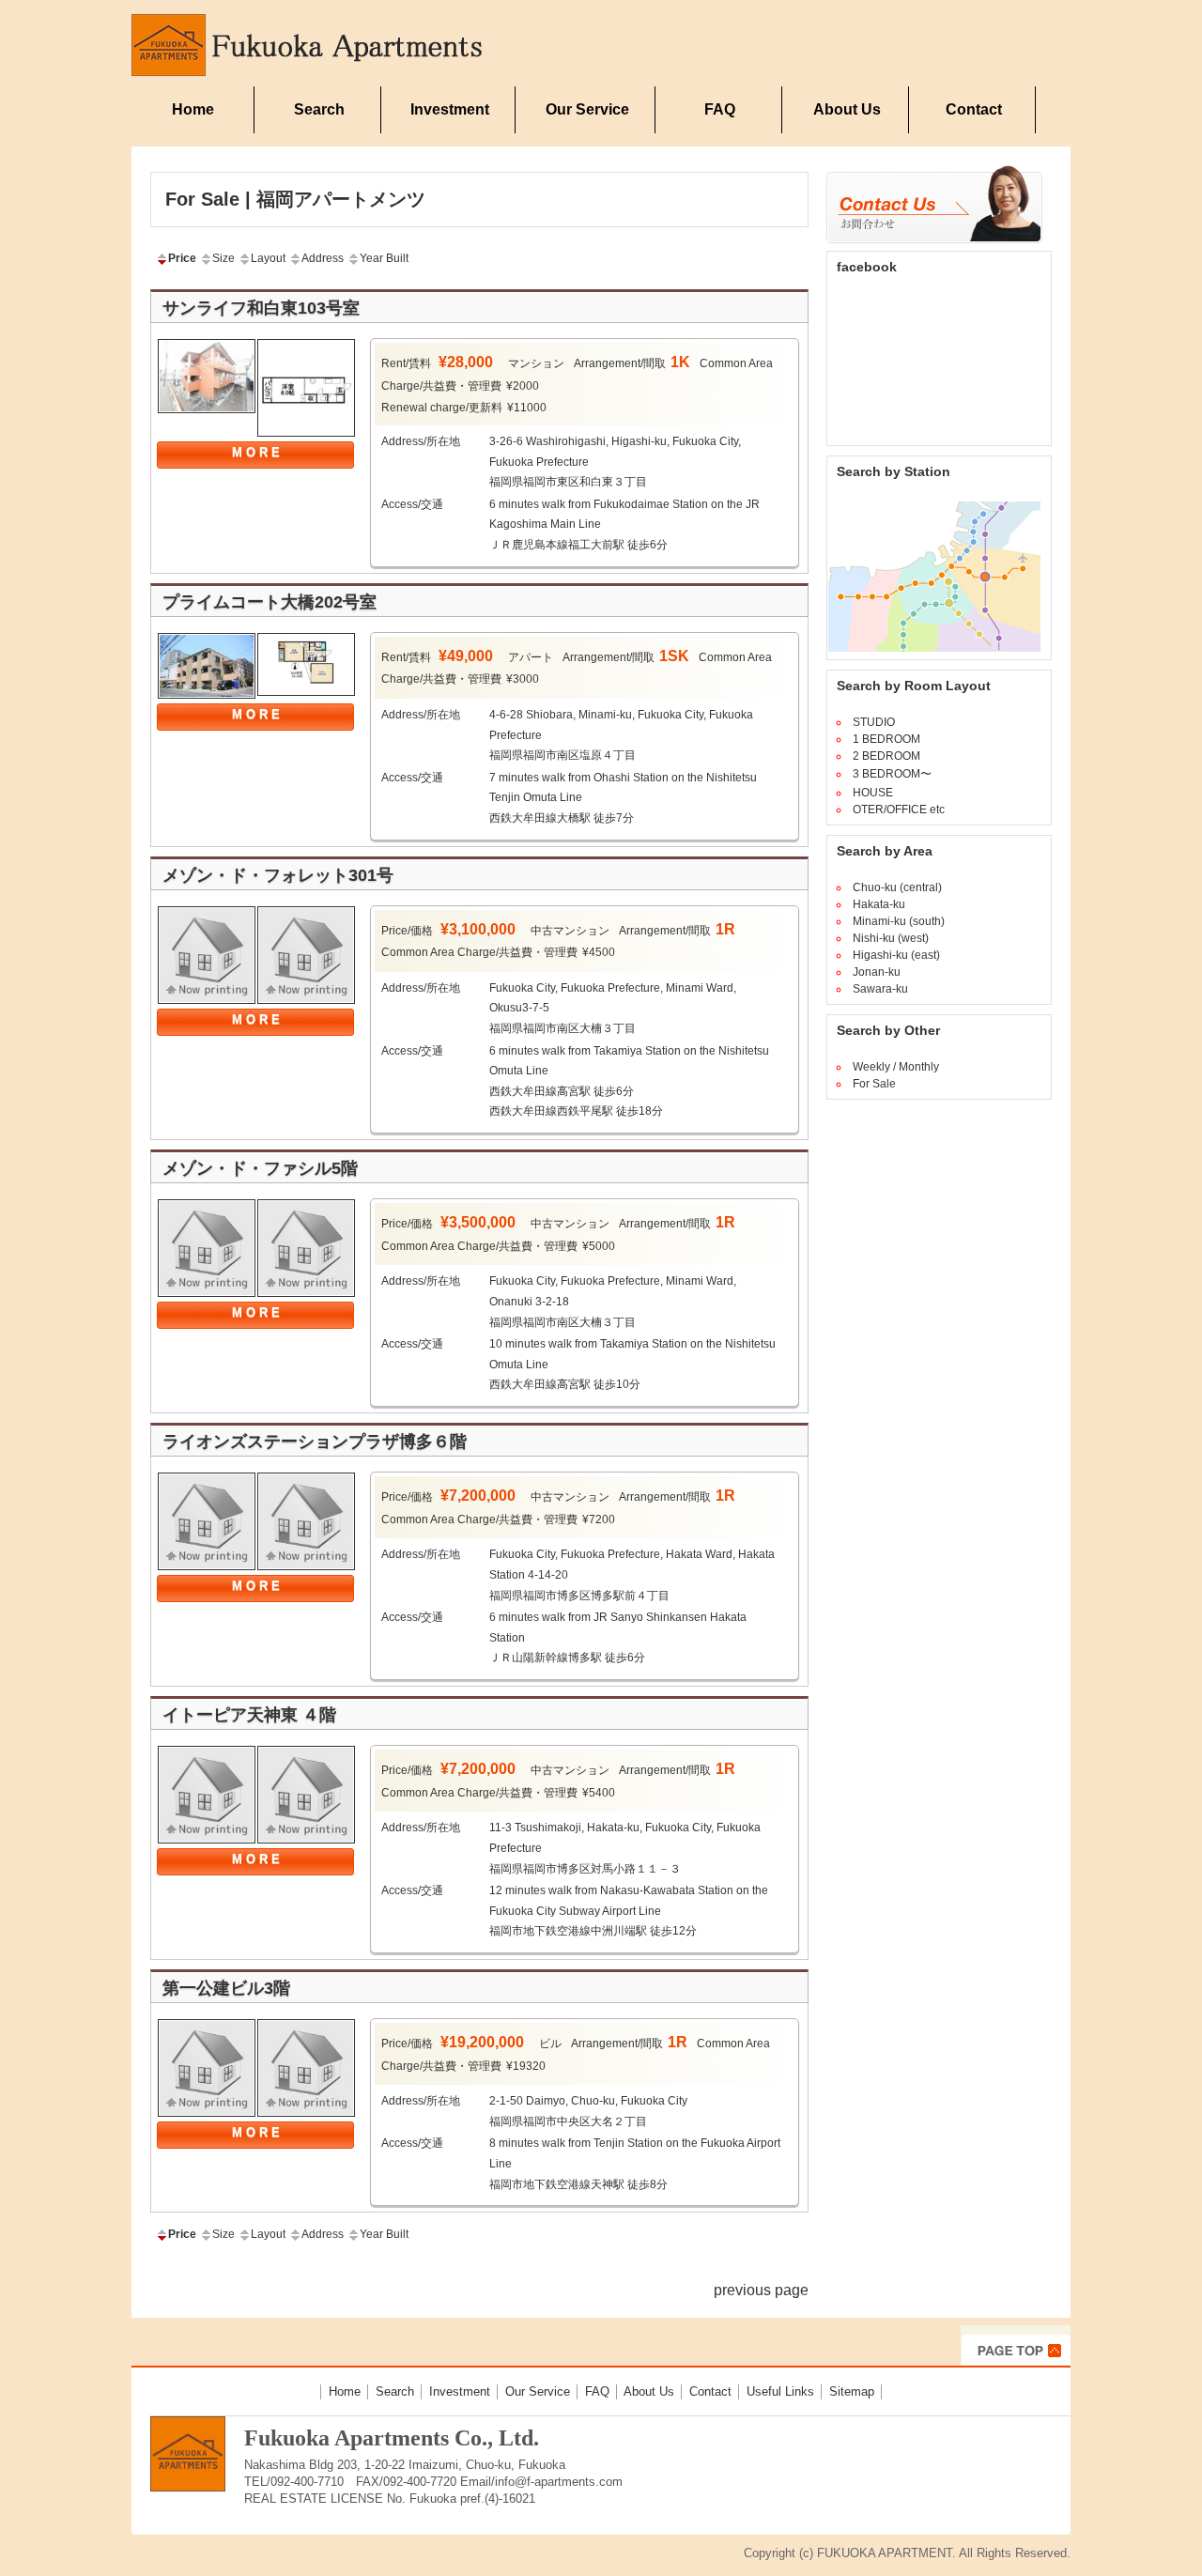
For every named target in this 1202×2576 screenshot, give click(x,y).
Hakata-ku (879, 904)
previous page (761, 2290)
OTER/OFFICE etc (899, 810)
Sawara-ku (880, 989)
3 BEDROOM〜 (892, 774)
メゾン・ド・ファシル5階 (260, 1168)
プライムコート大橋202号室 (270, 602)
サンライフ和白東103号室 (261, 308)
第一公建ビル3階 (226, 1988)
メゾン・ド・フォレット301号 (278, 875)
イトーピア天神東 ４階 (249, 1715)
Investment (450, 109)
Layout (268, 258)
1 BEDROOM (886, 739)
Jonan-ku (877, 972)
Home (193, 109)
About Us (847, 109)
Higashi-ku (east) (896, 955)
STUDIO (874, 722)
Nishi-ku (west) (891, 938)
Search (319, 109)
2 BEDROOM (886, 756)
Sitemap (852, 2391)
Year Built (384, 258)
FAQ (720, 109)
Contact (974, 109)
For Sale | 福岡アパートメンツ (295, 199)
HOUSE (873, 793)
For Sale (874, 1084)
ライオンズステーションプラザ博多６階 (315, 1442)
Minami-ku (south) (899, 921)
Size (223, 258)
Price (182, 258)
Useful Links (780, 2391)
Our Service (587, 109)
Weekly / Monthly (896, 1067)
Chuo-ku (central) (897, 887)
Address (323, 258)
